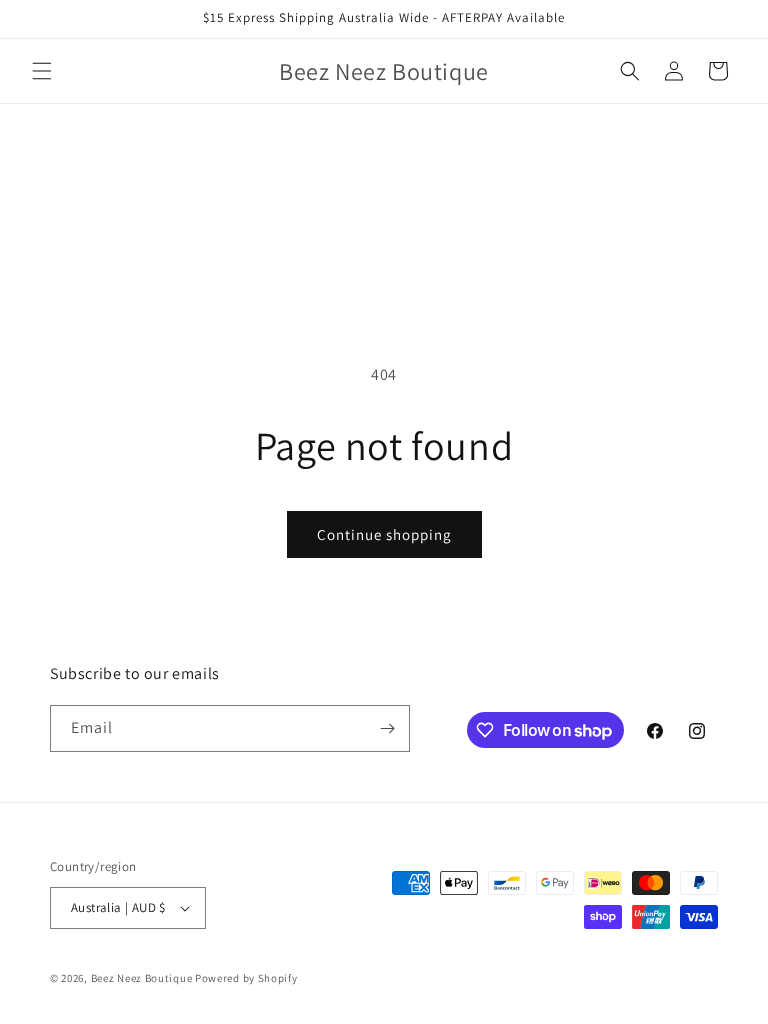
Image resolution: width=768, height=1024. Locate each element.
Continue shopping (384, 534)
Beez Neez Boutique (143, 978)
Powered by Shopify (246, 978)
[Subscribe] (387, 728)
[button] (42, 71)
